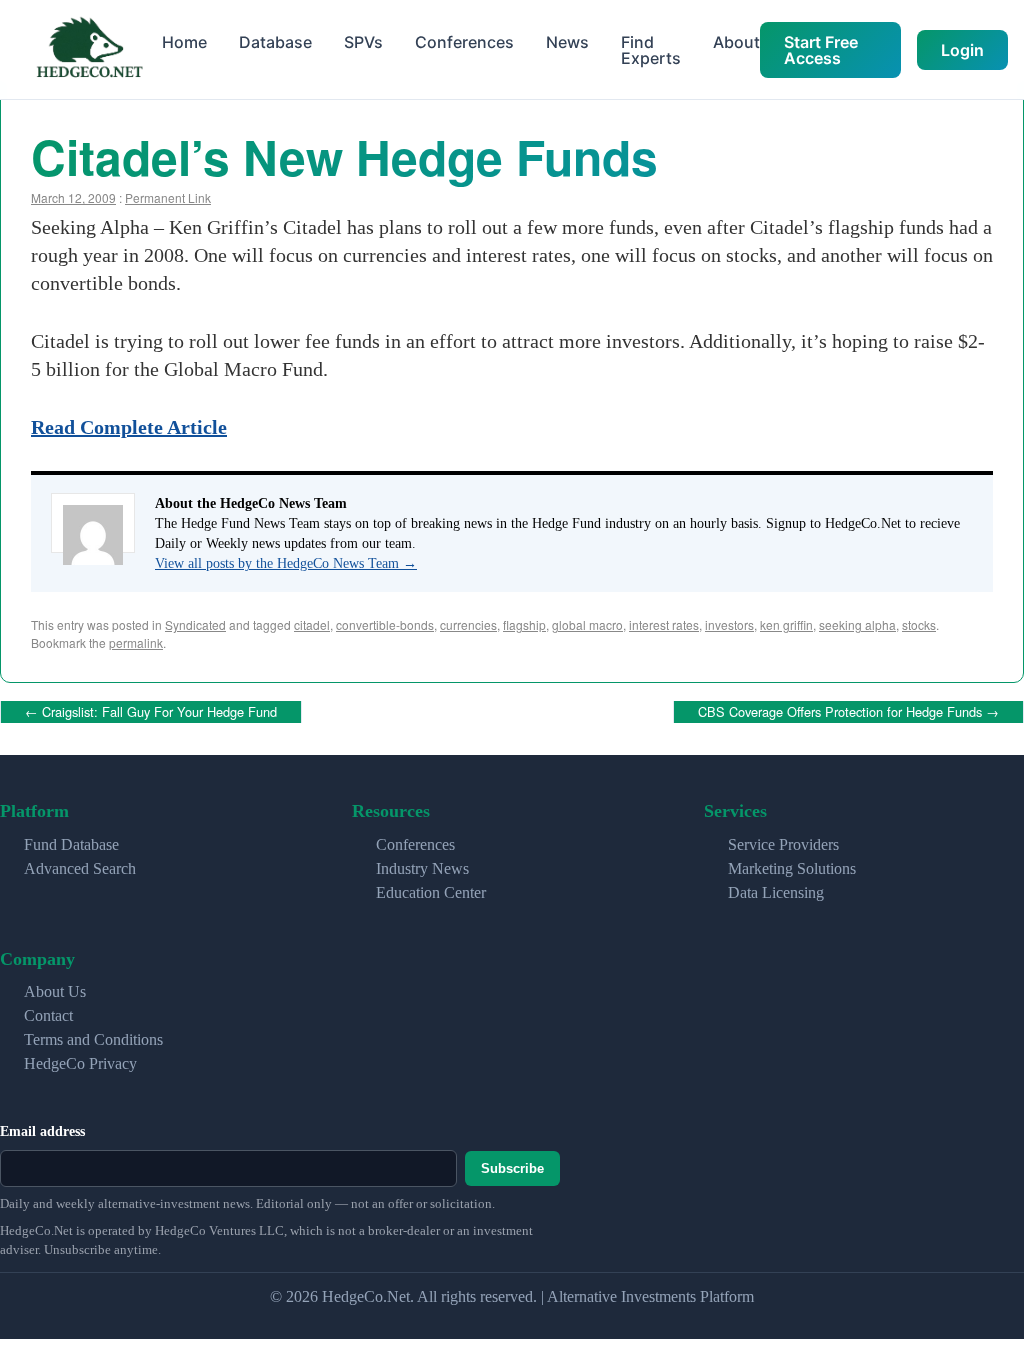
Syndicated (195, 624)
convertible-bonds (385, 624)
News (567, 42)
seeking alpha (857, 624)
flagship (524, 624)
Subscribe (512, 1165)
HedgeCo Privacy (80, 1060)
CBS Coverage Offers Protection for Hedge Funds (848, 709)
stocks (919, 624)
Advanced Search (80, 864)
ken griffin (786, 624)
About (736, 42)
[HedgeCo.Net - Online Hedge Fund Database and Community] (89, 49)
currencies (468, 624)
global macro (587, 624)
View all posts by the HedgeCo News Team (286, 563)
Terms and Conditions (93, 1036)
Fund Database (71, 840)
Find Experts (651, 50)
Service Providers (783, 840)
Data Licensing (776, 888)
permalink (136, 642)
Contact (48, 1012)
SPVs (363, 42)
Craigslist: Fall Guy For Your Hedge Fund (151, 709)
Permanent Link (168, 197)
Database (275, 42)
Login (962, 50)
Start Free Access (821, 50)
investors (729, 624)
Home (184, 42)
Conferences (464, 42)
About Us (55, 988)
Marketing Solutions (792, 864)
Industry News (422, 864)
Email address (42, 1128)
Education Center (431, 888)
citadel (312, 624)
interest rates (664, 624)
